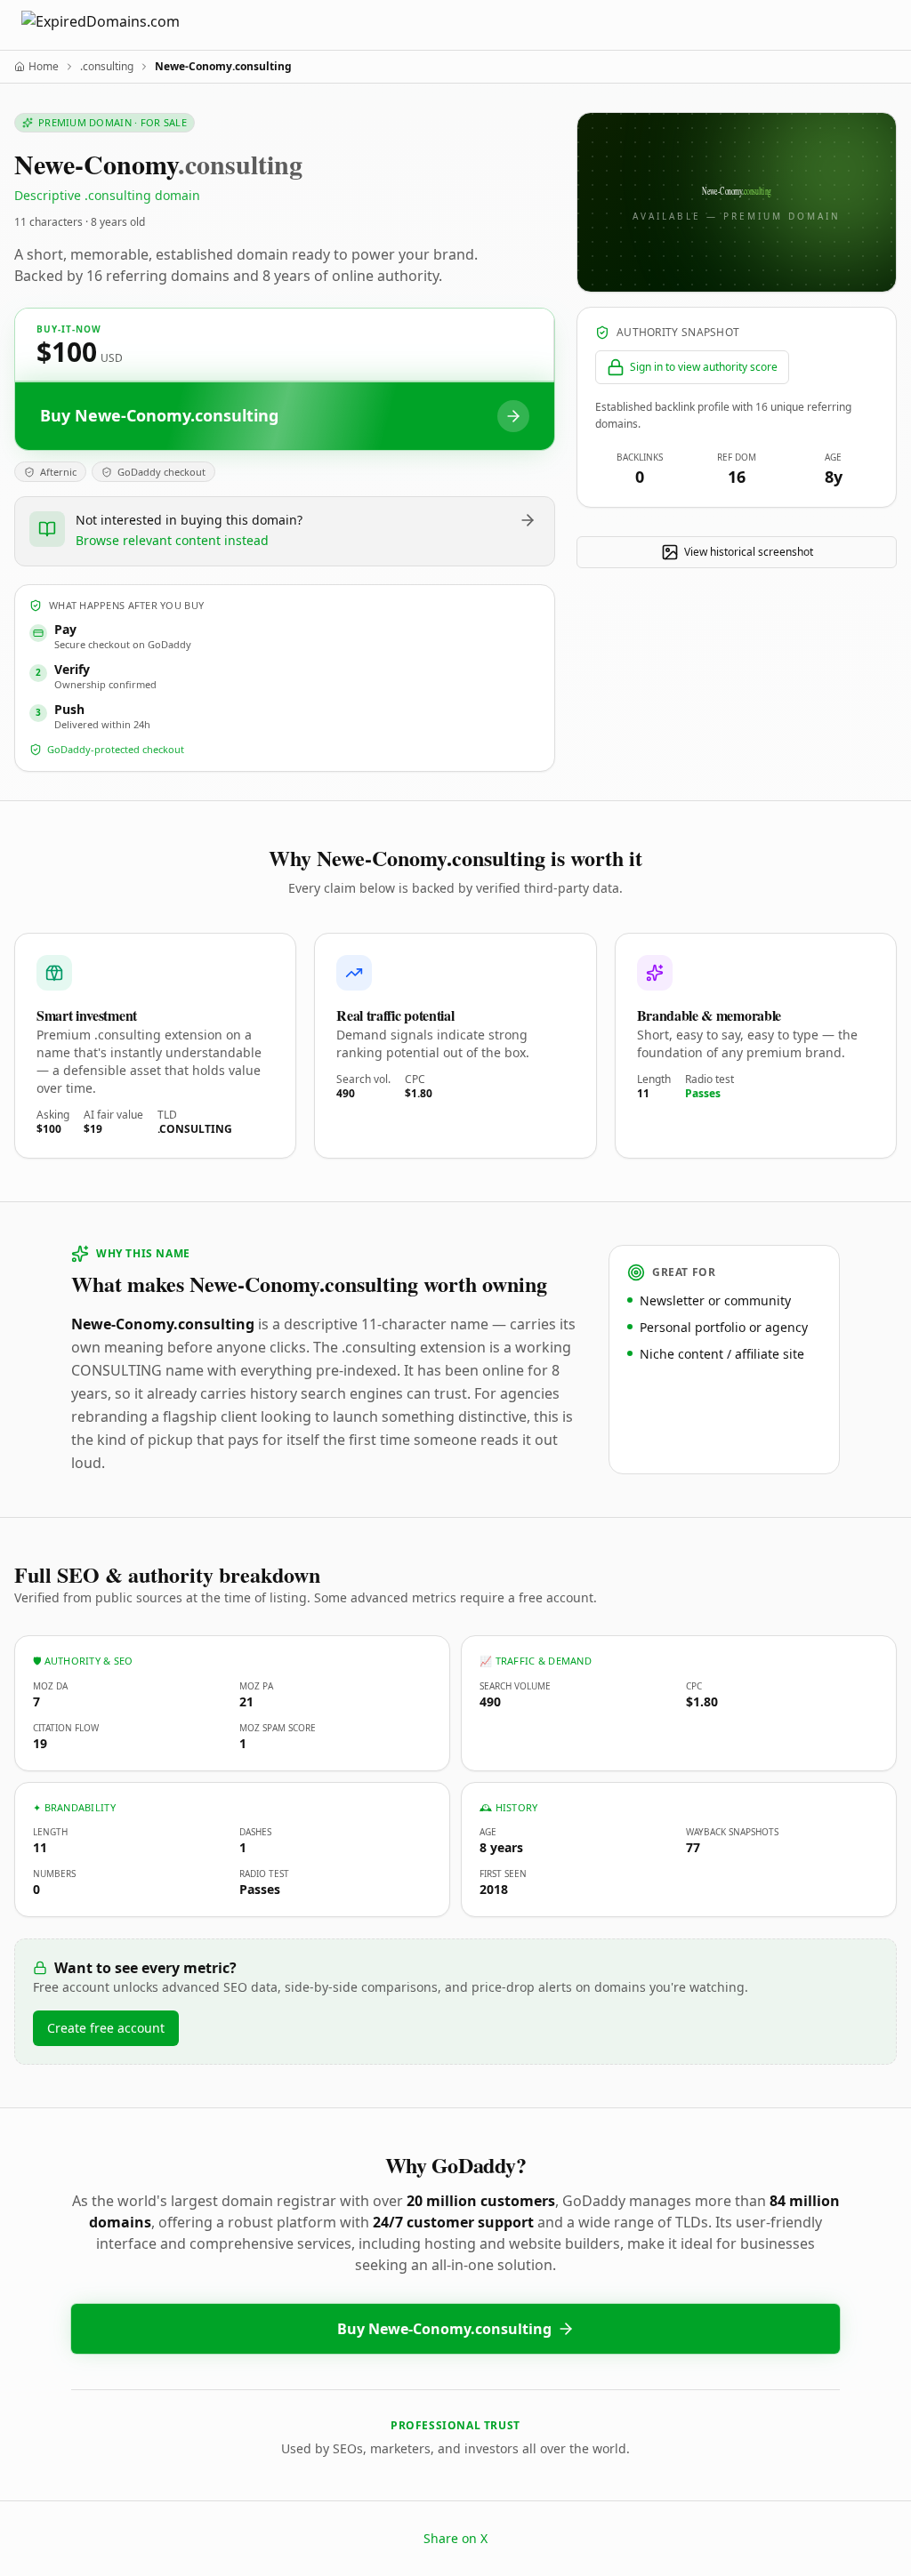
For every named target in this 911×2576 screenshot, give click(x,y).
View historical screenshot (749, 552)
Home (44, 67)
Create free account (106, 2028)
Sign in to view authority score (704, 367)
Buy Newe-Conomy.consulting (444, 2329)
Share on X (455, 2538)
